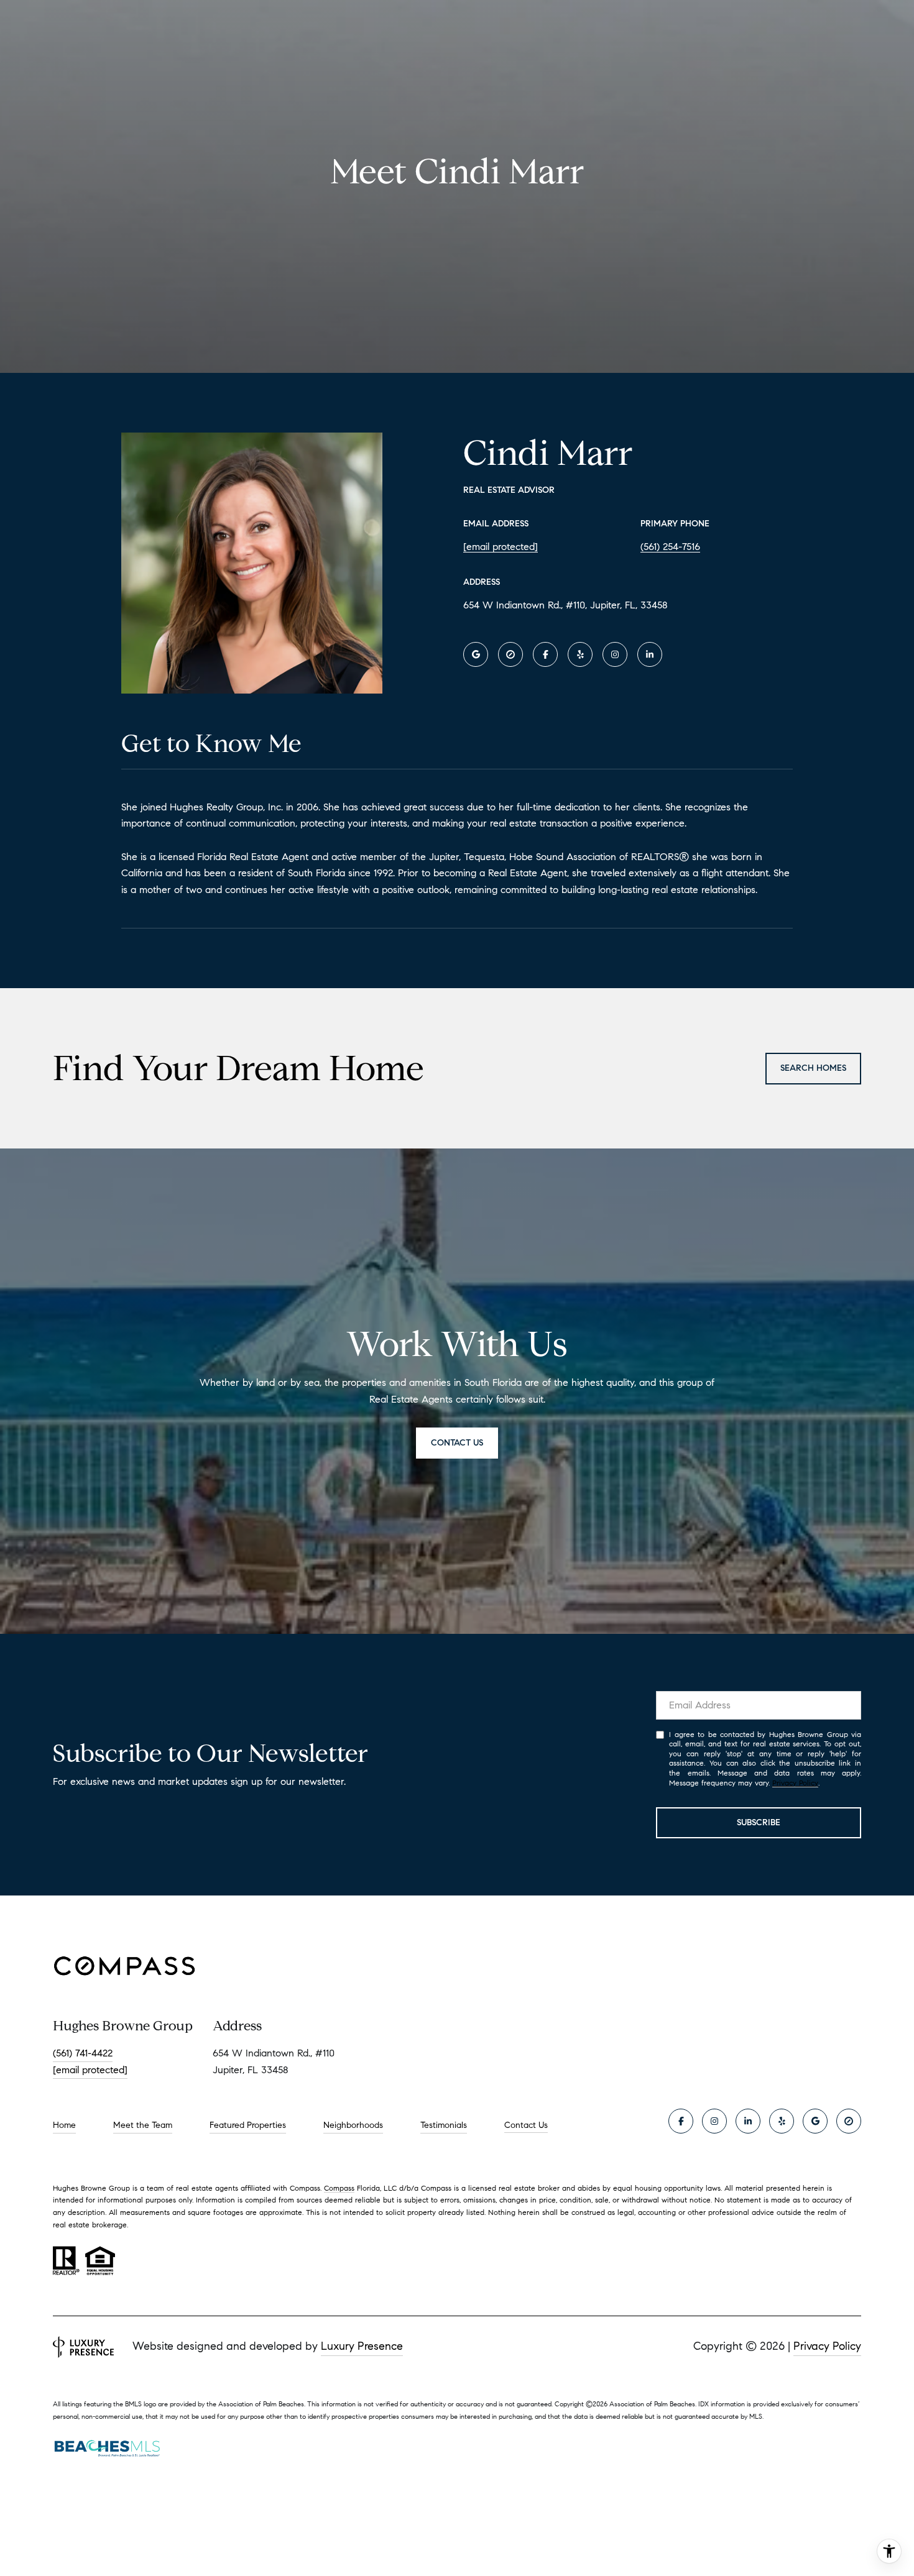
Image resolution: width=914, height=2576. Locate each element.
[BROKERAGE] (510, 654)
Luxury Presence (362, 2346)
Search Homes (813, 1068)
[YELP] (580, 654)
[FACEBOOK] (545, 654)
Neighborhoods (353, 2125)
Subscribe (759, 1822)
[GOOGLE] (476, 654)
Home (64, 2125)
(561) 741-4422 (83, 2053)
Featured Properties (248, 2125)
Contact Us (526, 2125)
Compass (339, 2188)
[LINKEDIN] (650, 654)
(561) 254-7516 (670, 547)
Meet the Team (143, 2125)
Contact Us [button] (457, 1443)
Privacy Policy (795, 1783)
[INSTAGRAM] (615, 654)
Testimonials (444, 2125)
